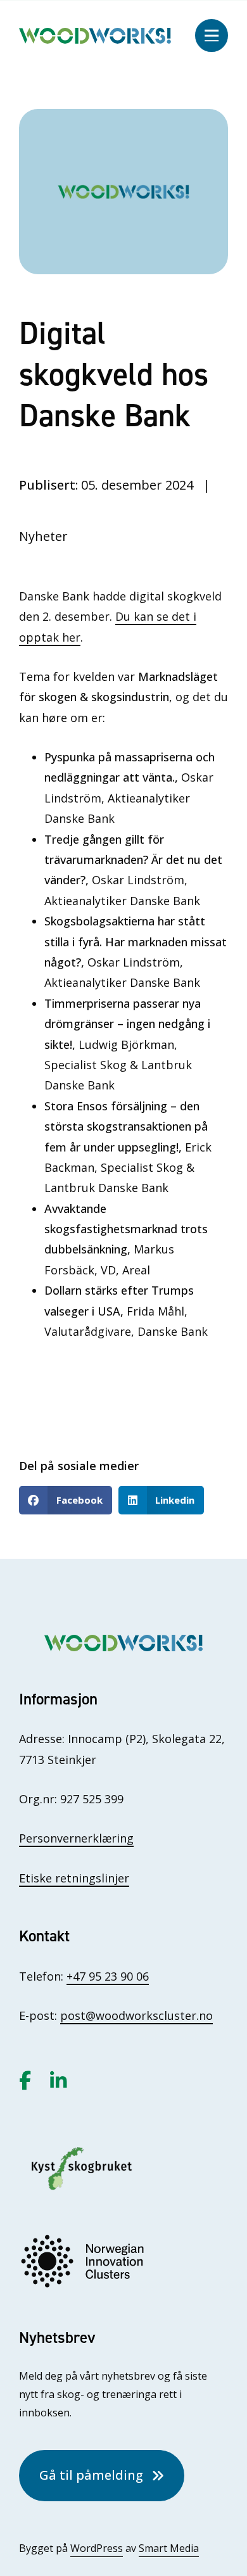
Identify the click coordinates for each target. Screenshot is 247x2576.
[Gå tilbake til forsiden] (95, 34)
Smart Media (169, 2548)
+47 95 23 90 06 (108, 1976)
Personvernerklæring (76, 1838)
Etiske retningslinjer (74, 1878)
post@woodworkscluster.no (136, 2015)
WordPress (97, 2548)
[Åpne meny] (212, 35)
